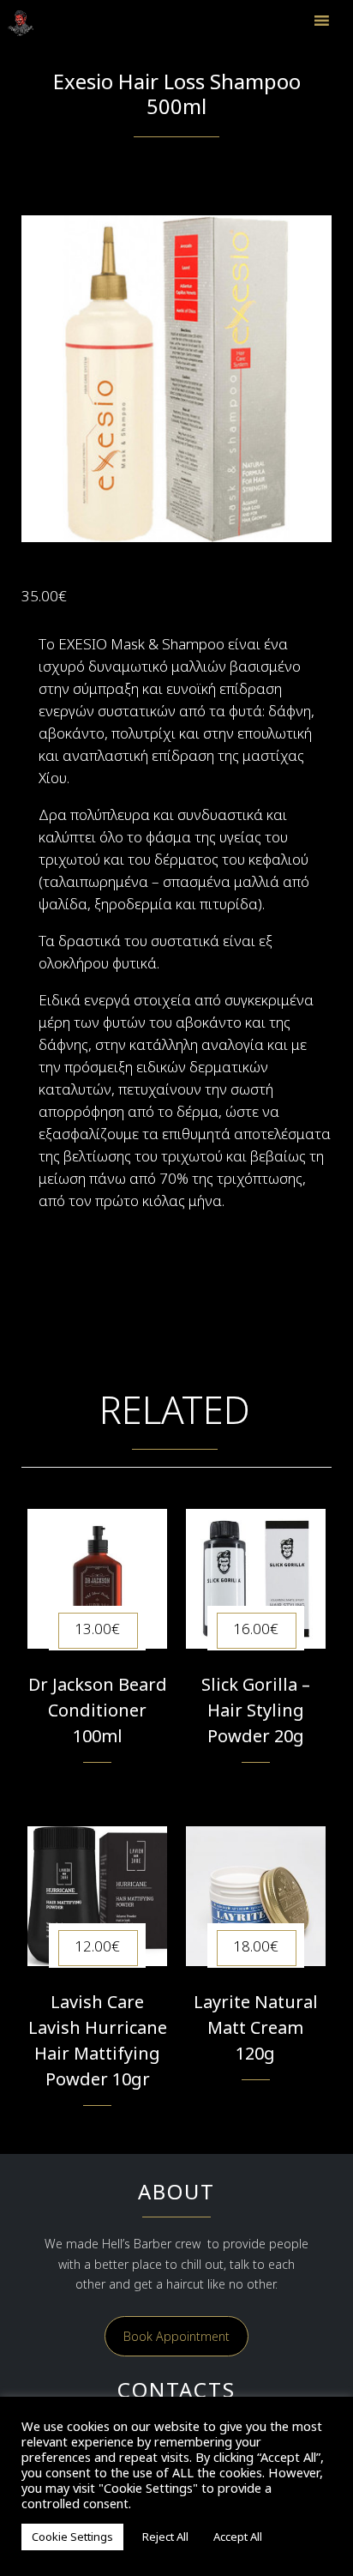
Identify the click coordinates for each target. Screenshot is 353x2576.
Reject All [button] (165, 2537)
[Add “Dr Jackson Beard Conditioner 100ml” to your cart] (98, 1785)
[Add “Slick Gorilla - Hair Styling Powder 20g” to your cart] (255, 1785)
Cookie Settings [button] (72, 2537)
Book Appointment (176, 2336)
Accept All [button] (238, 2537)
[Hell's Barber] (29, 24)
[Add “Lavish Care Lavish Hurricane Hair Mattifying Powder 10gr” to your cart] (98, 2128)
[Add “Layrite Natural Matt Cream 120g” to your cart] (255, 2102)
